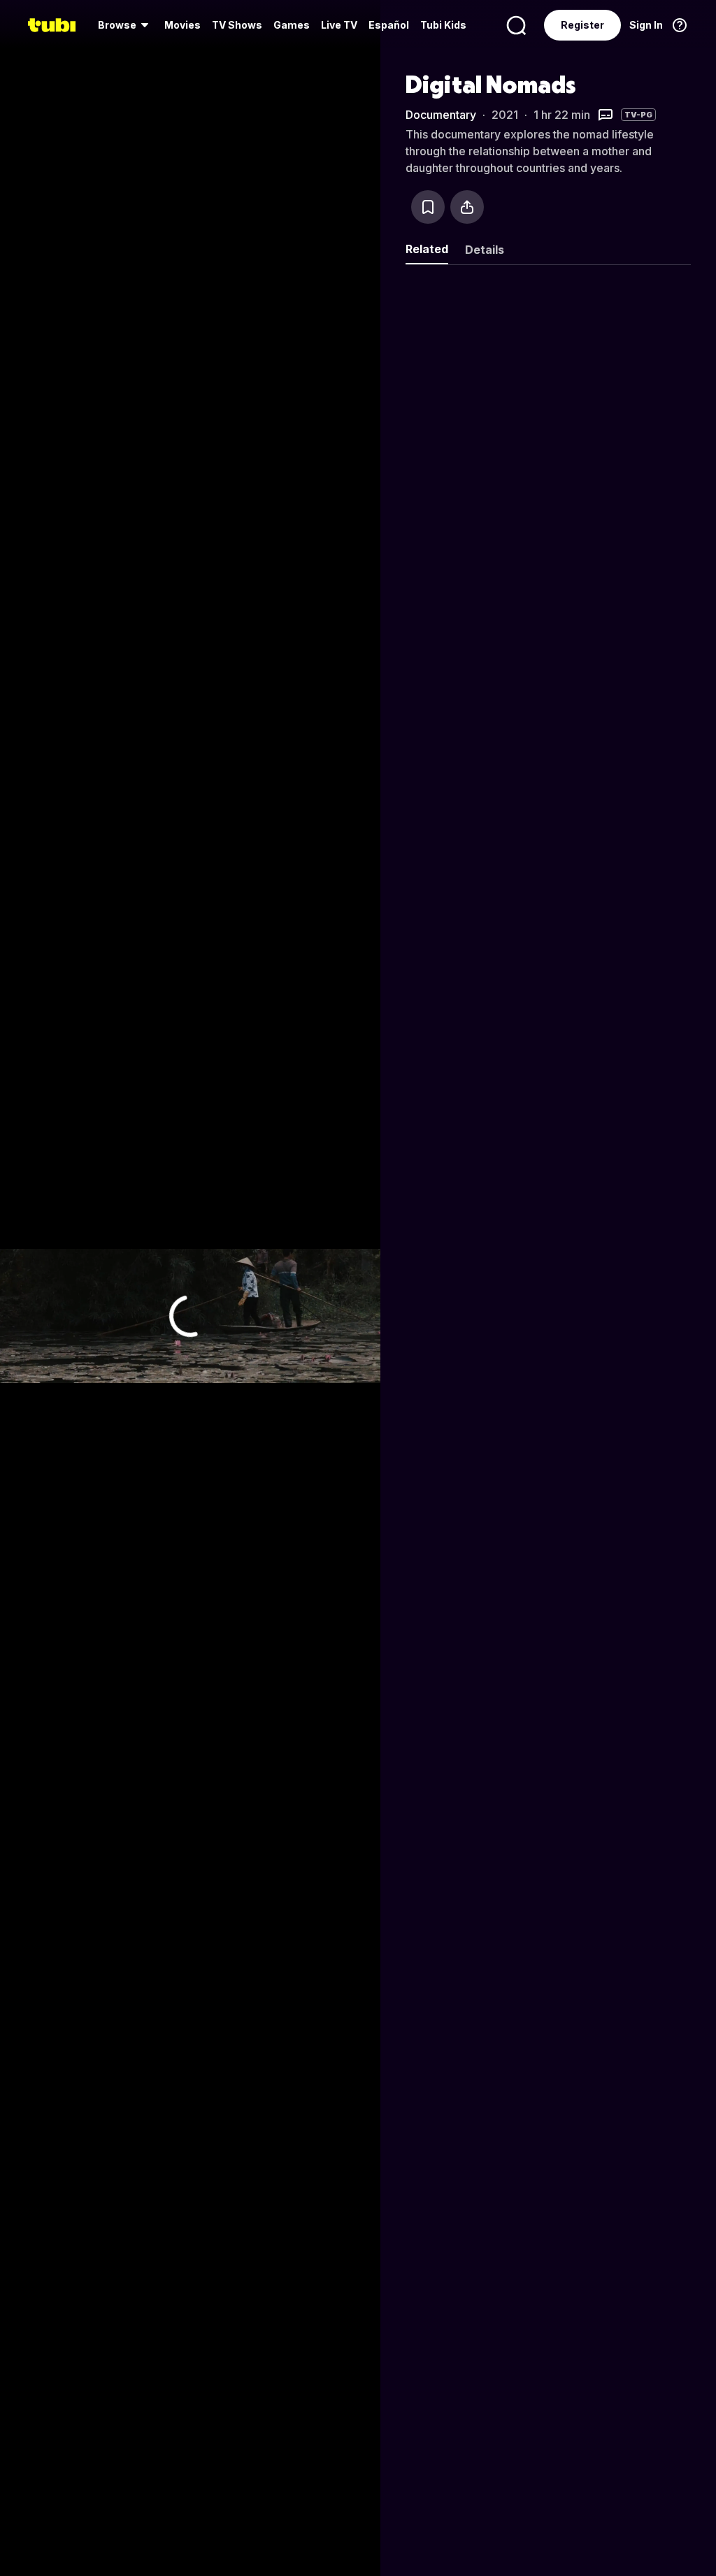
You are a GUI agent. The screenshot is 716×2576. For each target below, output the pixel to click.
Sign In (646, 25)
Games (292, 25)
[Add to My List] (428, 207)
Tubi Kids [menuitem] (443, 25)
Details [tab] (485, 250)
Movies (182, 25)
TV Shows (237, 25)
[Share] (467, 207)
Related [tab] (427, 249)
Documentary (441, 115)
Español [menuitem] (389, 25)
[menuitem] (126, 25)
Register (582, 25)
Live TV (339, 25)
